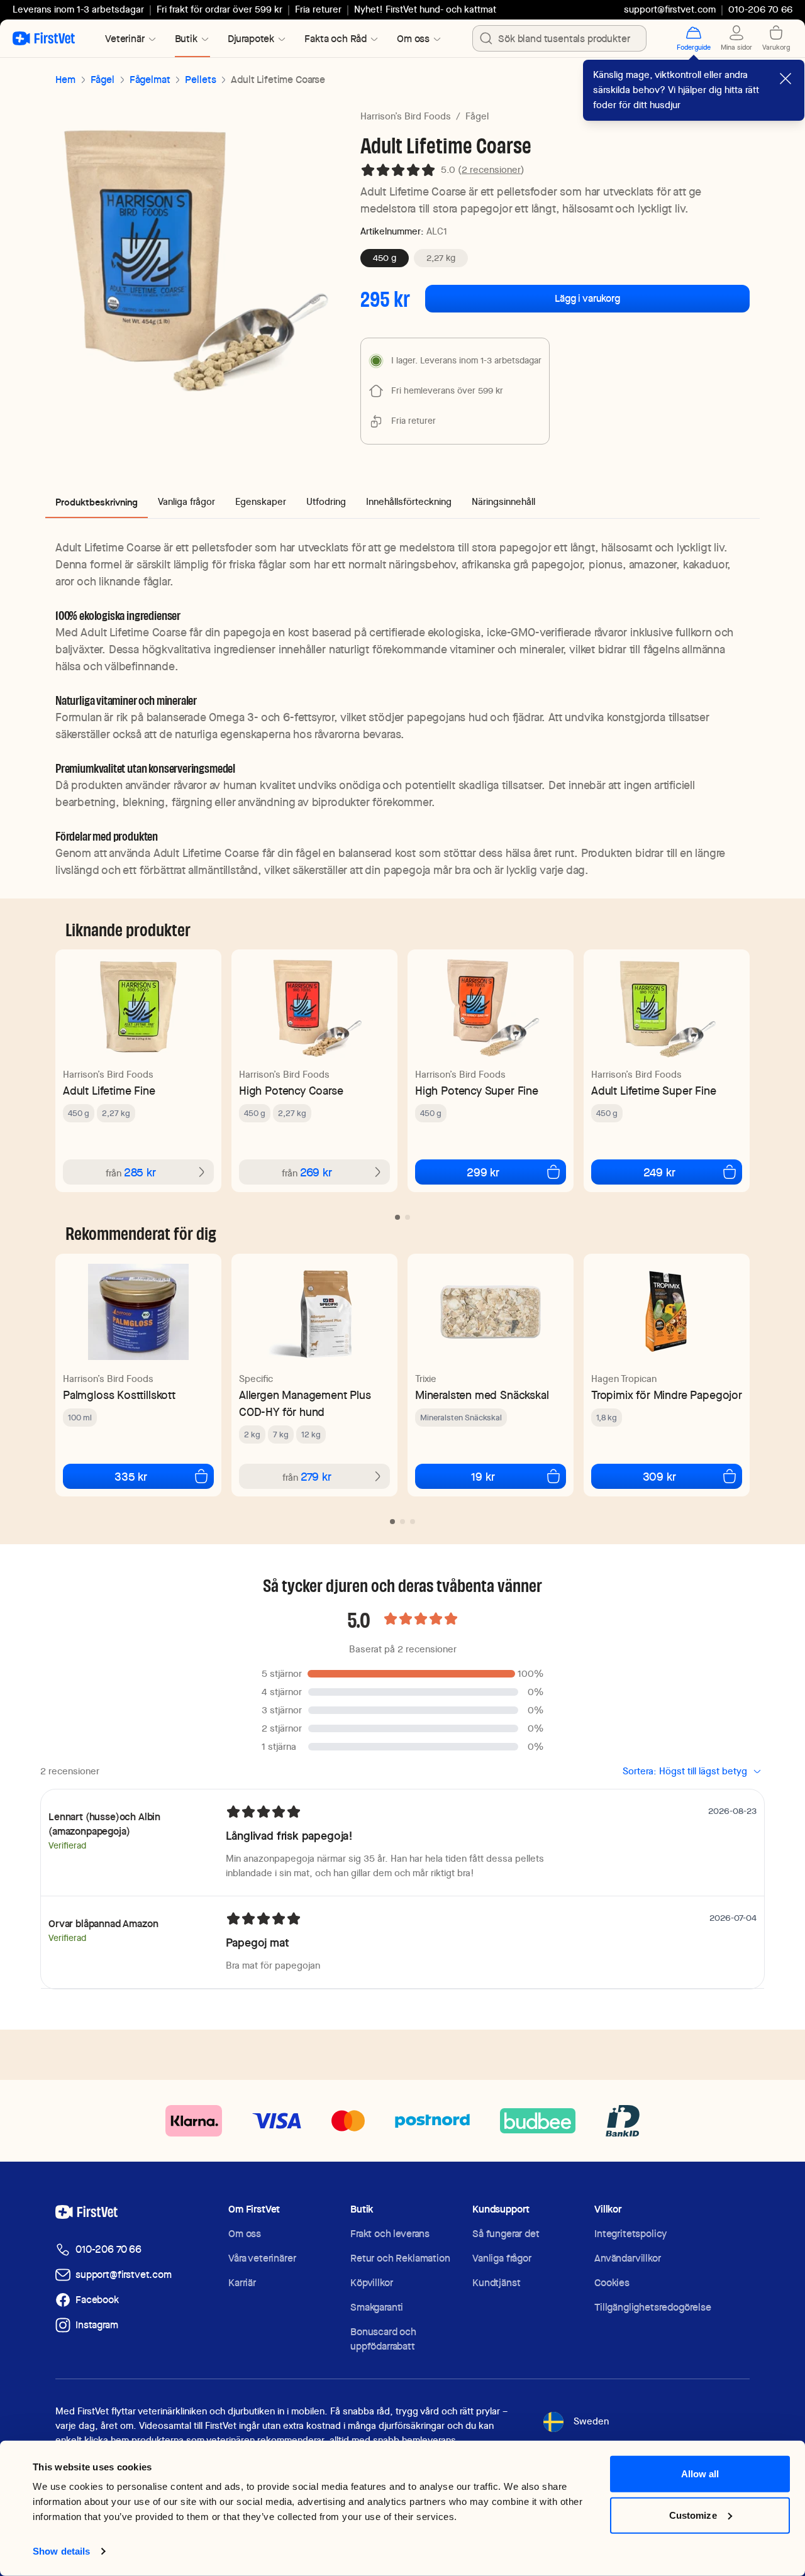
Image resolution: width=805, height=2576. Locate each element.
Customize (693, 2515)
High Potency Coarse (291, 1091)
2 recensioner (491, 170)
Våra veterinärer (262, 2258)
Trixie (426, 1379)
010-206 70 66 (108, 2249)
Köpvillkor (371, 2283)
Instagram (97, 2325)
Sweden (591, 2421)
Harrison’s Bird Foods (406, 116)
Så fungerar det (506, 2234)
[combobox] (559, 38)
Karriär (242, 2283)
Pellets (200, 80)
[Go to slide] (397, 1217)
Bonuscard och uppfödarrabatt (383, 2339)
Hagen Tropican (624, 1379)
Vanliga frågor (502, 2258)
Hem (65, 80)
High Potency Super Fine (477, 1091)
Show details (61, 2551)
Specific (256, 1379)
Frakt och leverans (390, 2234)
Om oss (245, 2234)
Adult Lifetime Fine (109, 1091)
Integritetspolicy (630, 2234)
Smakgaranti (377, 2307)
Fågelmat (150, 80)
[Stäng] (786, 79)
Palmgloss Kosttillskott (119, 1395)
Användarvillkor (628, 2258)
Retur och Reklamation (400, 2258)
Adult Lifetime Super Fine (654, 1091)
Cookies (612, 2283)
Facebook (97, 2300)
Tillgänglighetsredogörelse (653, 2307)
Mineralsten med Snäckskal (482, 1395)
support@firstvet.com (670, 9)
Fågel (103, 80)
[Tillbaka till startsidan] (44, 38)
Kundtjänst (496, 2283)
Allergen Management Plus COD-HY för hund (305, 1403)
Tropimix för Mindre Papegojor (667, 1395)
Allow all (700, 2474)
